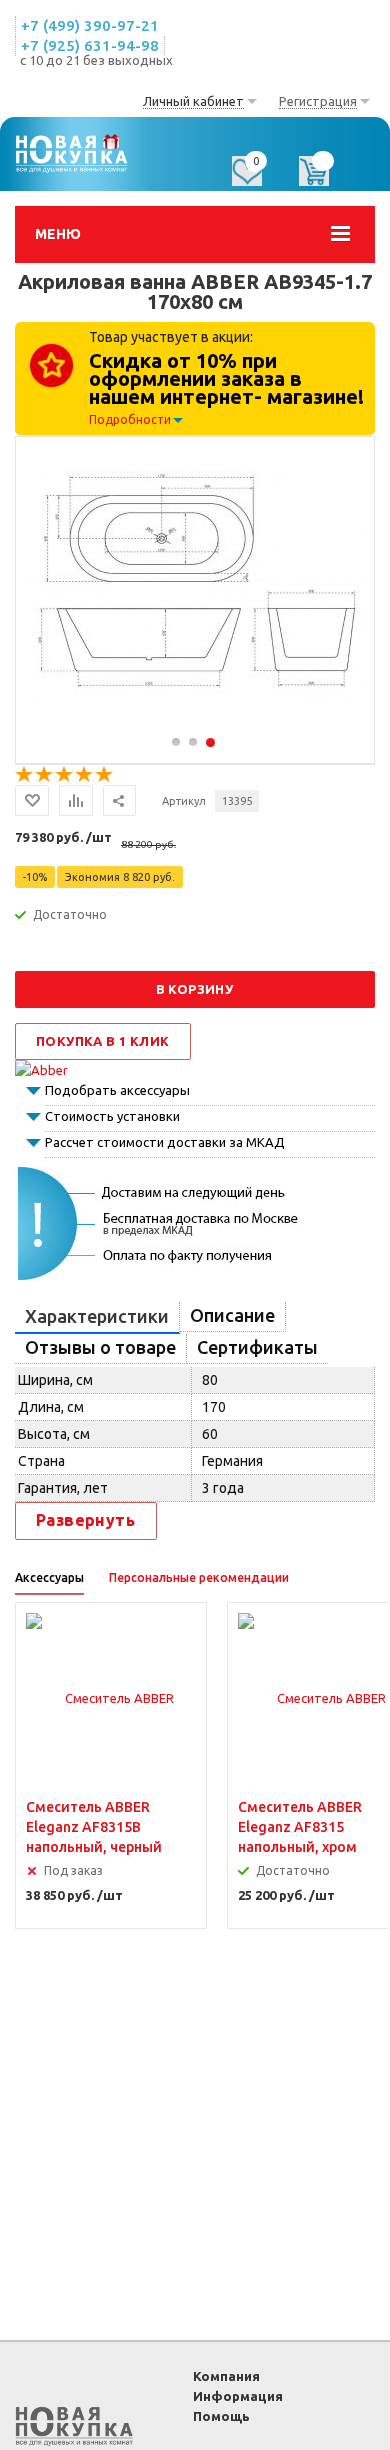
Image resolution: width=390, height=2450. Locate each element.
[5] (105, 775)
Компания (226, 2376)
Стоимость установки (112, 1116)
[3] (65, 775)
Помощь (221, 2416)
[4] (85, 775)
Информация (238, 2396)
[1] (25, 775)
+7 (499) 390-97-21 (90, 25)
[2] (45, 775)
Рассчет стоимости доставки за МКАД (165, 1142)
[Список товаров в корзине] (324, 178)
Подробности (130, 419)
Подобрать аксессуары (117, 1090)
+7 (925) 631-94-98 (90, 45)
